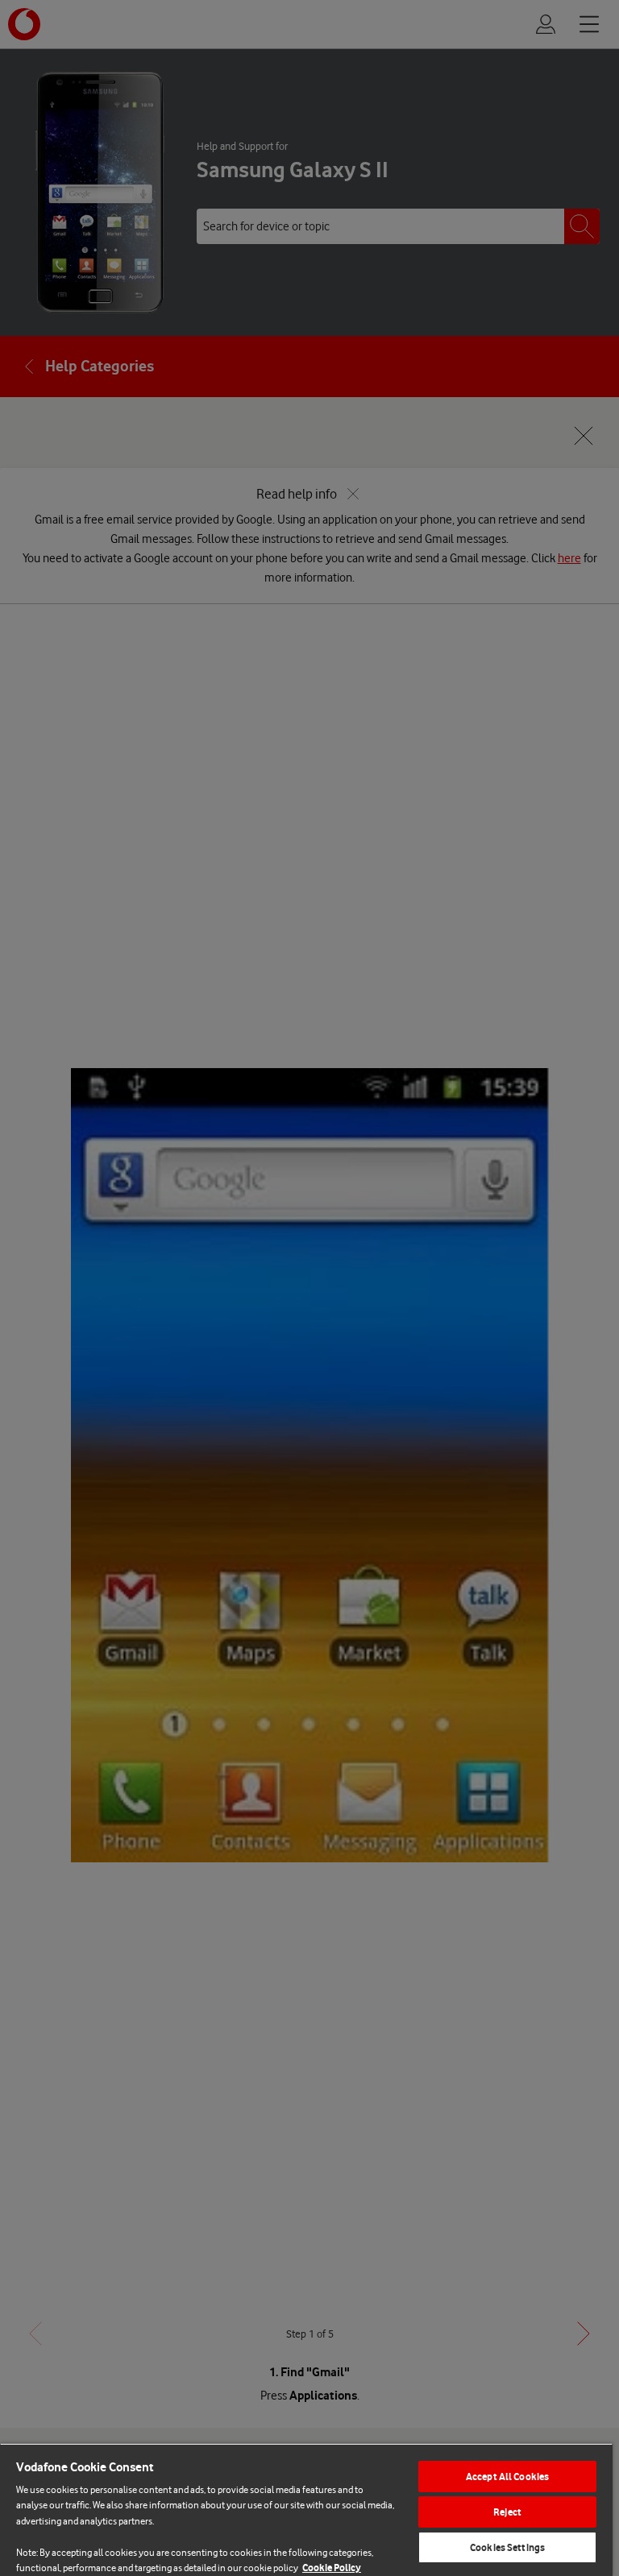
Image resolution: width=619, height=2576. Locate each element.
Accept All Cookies (507, 2477)
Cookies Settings (507, 2547)
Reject (507, 2512)
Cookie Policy (332, 2568)
